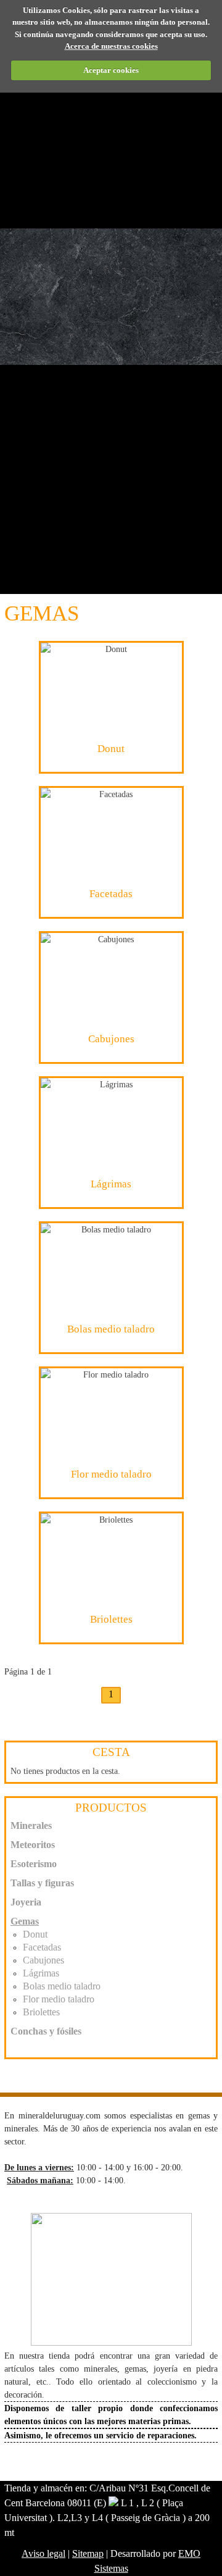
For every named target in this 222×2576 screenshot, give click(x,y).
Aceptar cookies (111, 70)
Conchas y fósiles (46, 2031)
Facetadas (42, 1947)
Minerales (31, 1825)
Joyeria (26, 1902)
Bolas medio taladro (62, 1986)
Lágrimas (41, 1973)
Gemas (25, 1921)
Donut (35, 1934)
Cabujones (43, 1960)
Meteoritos (33, 1845)
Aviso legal (43, 2553)
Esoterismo (34, 1864)
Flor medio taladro (59, 1999)
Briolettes (41, 2012)
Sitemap (88, 2553)
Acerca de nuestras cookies (111, 46)
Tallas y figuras (42, 1883)
